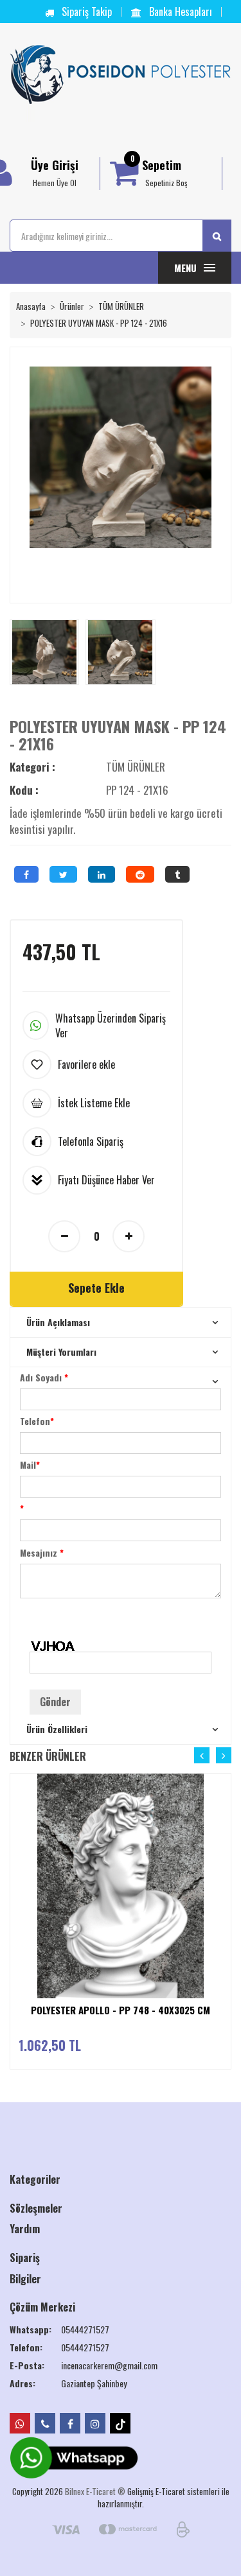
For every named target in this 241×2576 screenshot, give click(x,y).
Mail (30, 1465)
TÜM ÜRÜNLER (121, 306)
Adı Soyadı (44, 1377)
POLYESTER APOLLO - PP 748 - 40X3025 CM (121, 2010)
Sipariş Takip (85, 12)
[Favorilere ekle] (226, 1819)
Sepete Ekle (96, 1288)
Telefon (37, 1421)
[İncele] (226, 1869)
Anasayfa (31, 306)
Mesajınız (42, 1552)
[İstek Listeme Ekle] (226, 1844)
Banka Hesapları (179, 12)
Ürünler (72, 306)
